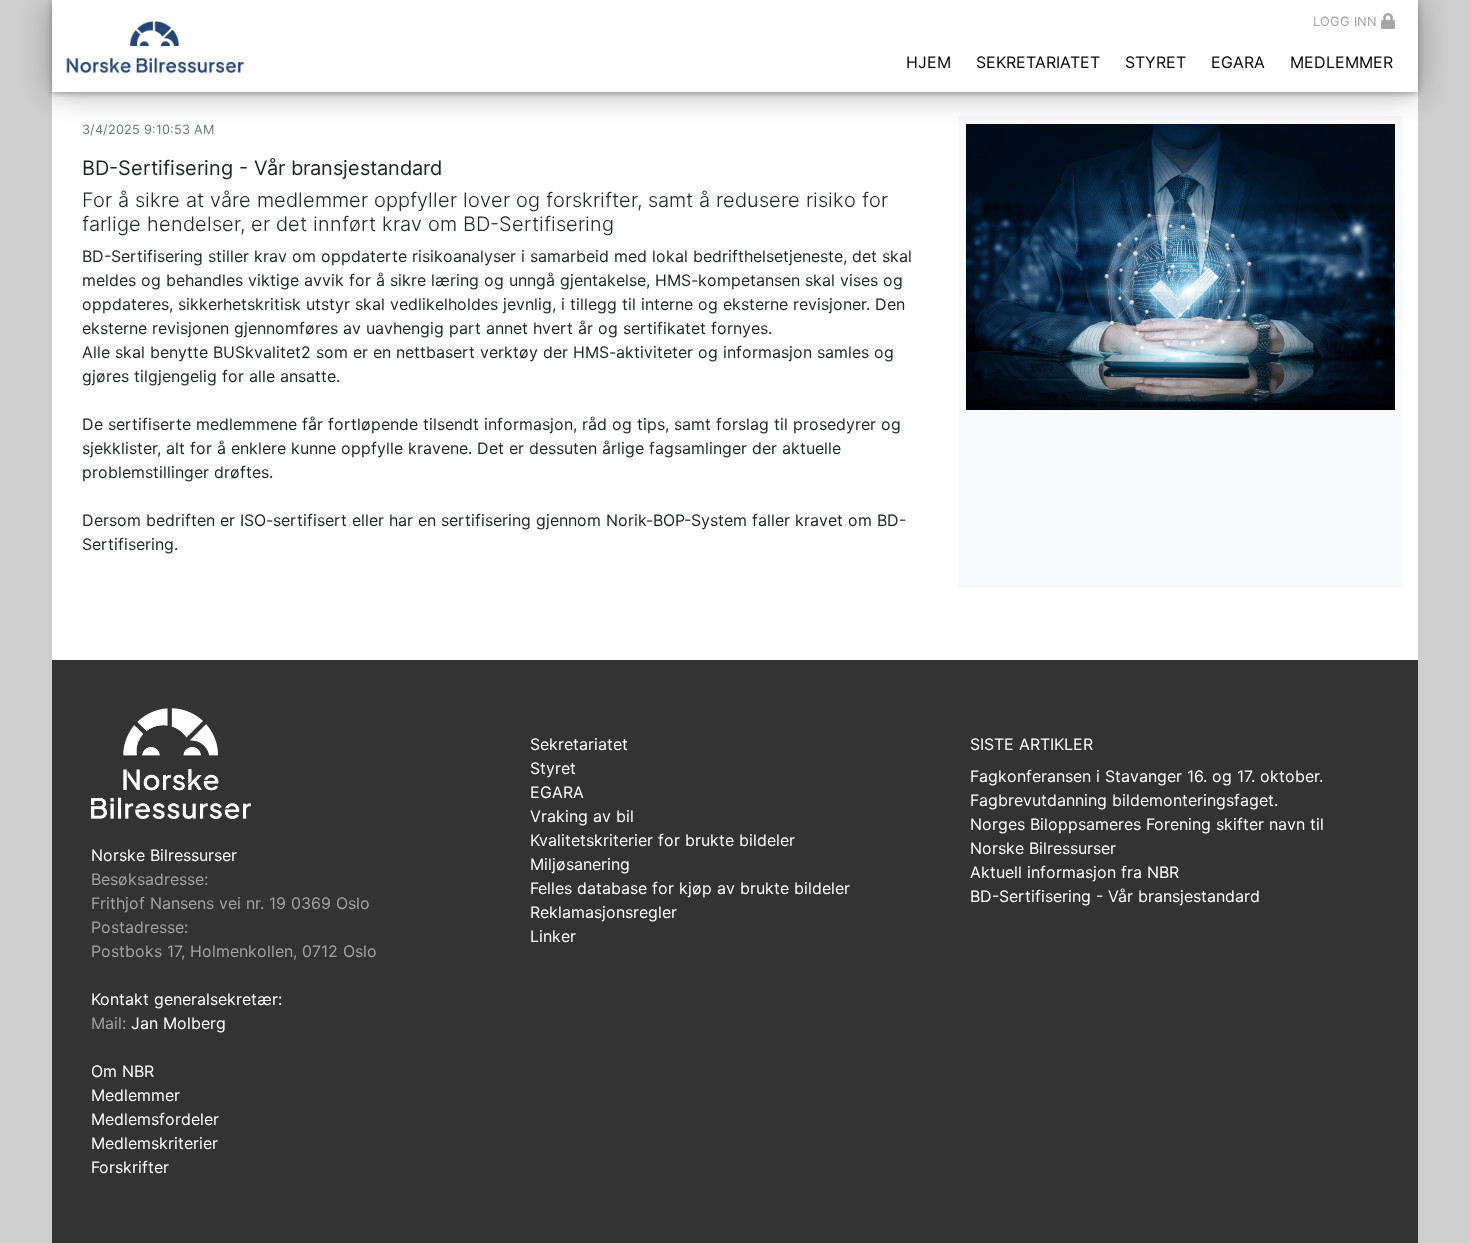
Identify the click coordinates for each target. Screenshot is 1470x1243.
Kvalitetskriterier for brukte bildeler (662, 840)
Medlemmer (1341, 62)
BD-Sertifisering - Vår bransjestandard (1115, 896)
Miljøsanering (580, 864)
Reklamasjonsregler (603, 912)
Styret (1155, 62)
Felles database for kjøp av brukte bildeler (690, 888)
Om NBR (122, 1071)
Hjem (928, 62)
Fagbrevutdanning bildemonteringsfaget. (1124, 800)
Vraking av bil (582, 816)
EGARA (1238, 62)
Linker (553, 936)
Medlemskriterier (154, 1143)
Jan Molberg (178, 1023)
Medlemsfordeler (155, 1119)
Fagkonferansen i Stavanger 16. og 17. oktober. (1146, 776)
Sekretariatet (1038, 62)
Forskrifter (130, 1167)
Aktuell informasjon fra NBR (1074, 872)
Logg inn (1345, 21)
